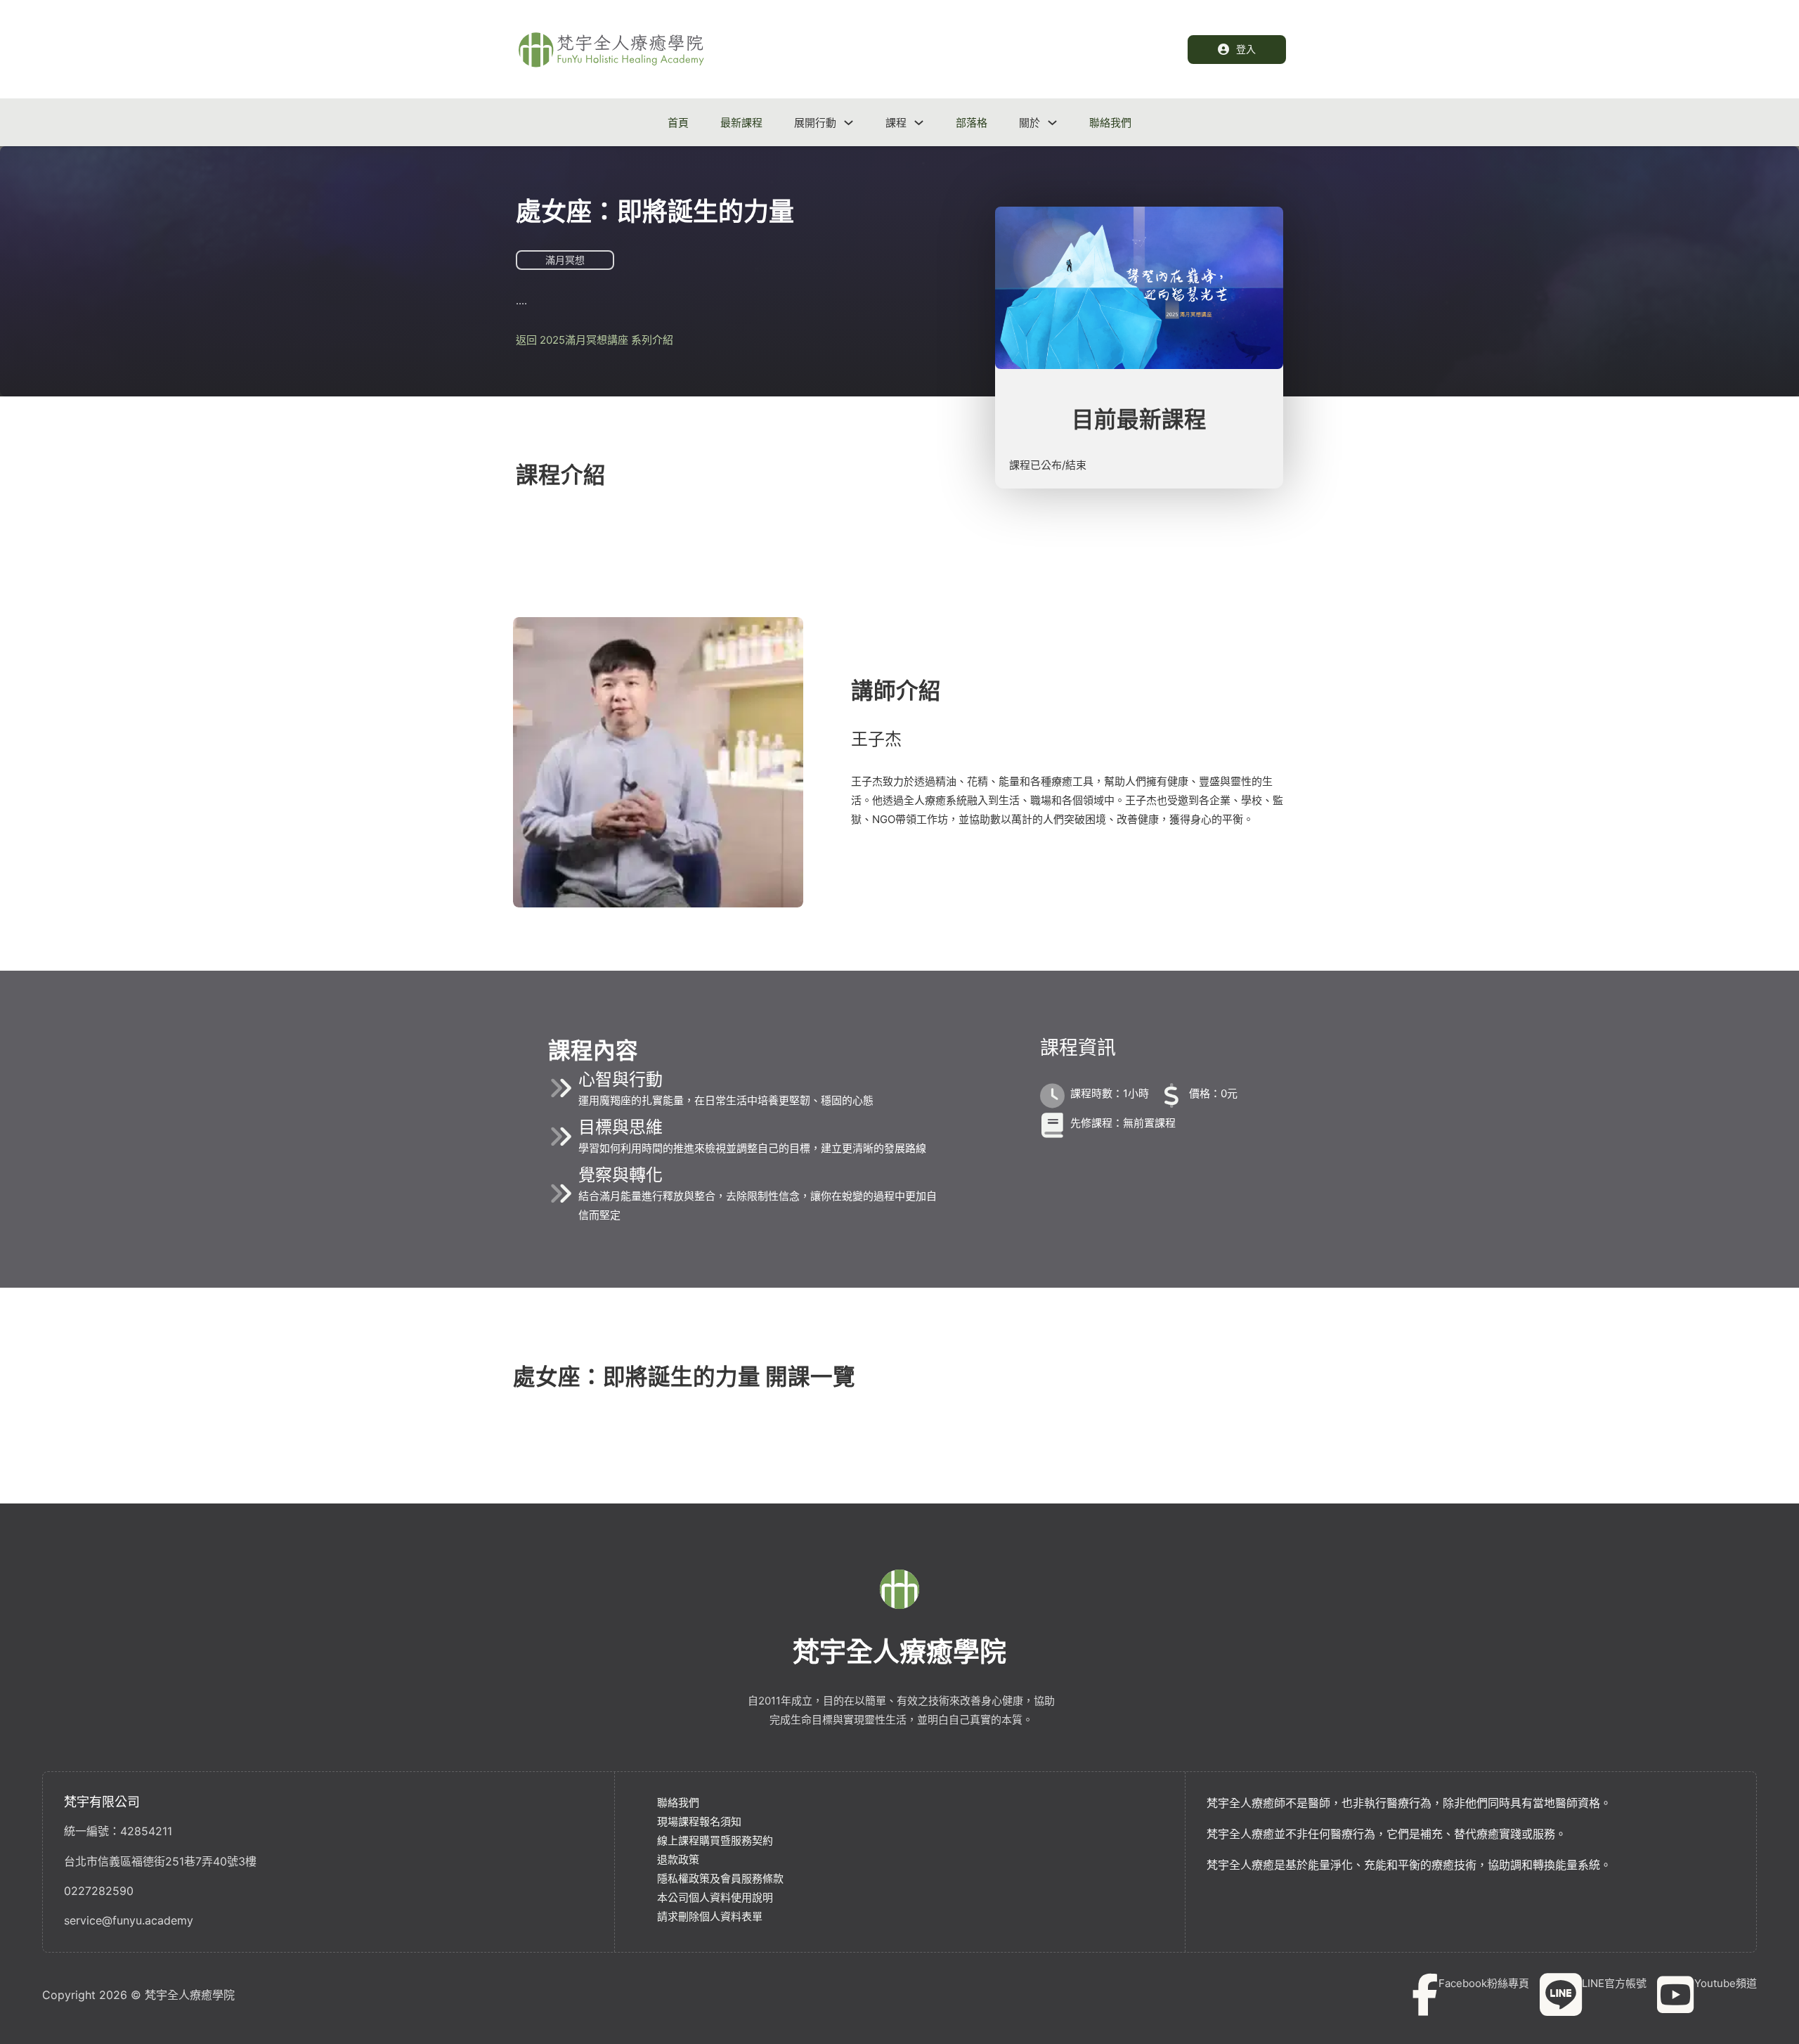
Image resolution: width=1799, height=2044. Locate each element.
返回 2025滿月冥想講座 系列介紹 (595, 340)
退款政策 (678, 1859)
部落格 (972, 123)
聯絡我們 (1110, 123)
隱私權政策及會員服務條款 (720, 1878)
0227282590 (99, 1891)
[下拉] (849, 123)
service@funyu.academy (129, 1920)
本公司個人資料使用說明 (715, 1897)
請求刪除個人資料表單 (710, 1916)
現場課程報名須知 (699, 1822)
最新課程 (741, 123)
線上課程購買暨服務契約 (715, 1841)
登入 (1246, 49)
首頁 (678, 123)
